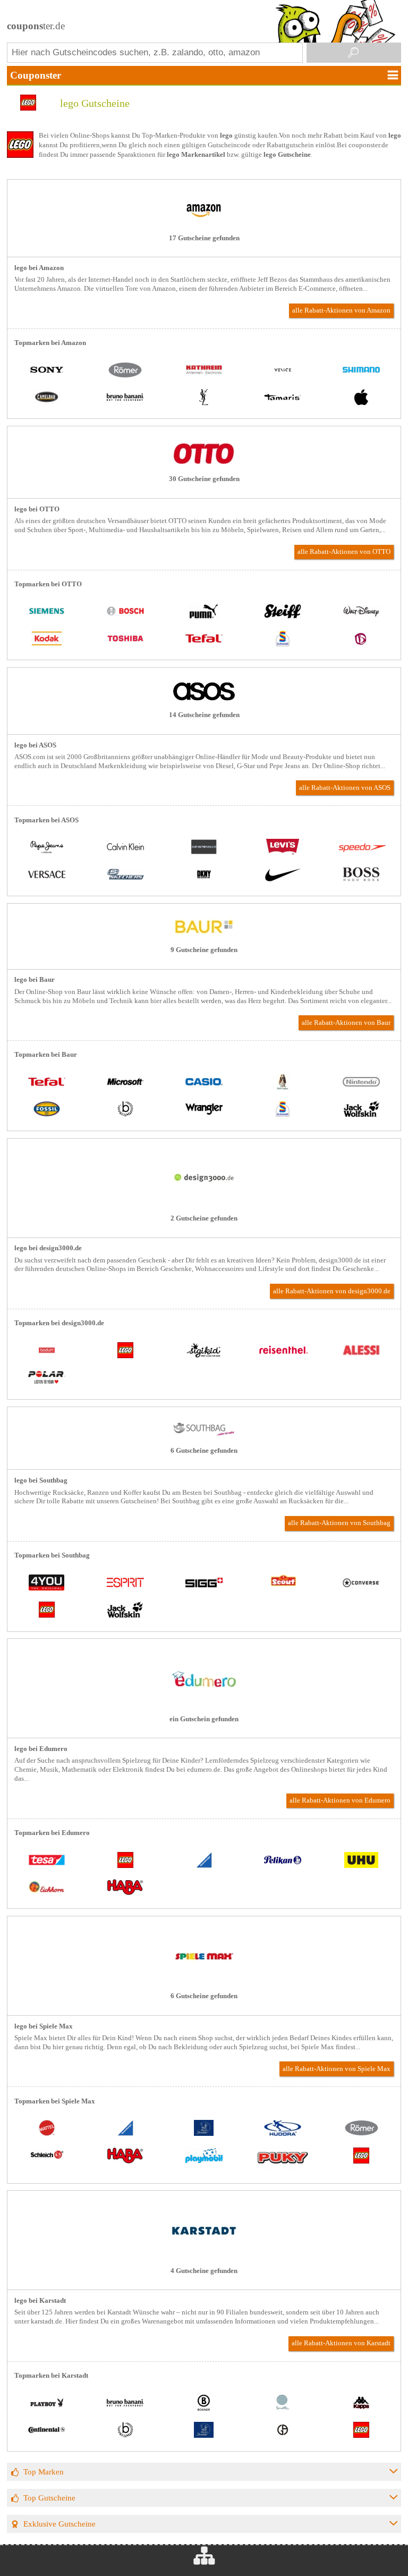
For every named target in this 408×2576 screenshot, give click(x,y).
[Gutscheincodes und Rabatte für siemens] (47, 612)
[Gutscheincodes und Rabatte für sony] (47, 371)
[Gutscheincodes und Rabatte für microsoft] (125, 1083)
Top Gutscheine (49, 2498)
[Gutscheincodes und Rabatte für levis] (283, 848)
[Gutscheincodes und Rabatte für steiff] (283, 612)
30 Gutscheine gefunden (204, 479)
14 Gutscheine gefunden (204, 715)
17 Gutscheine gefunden (204, 238)
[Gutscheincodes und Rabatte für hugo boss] (361, 875)
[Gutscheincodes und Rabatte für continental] (47, 2431)
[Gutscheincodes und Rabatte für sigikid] (204, 1352)
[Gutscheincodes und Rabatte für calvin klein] (125, 848)
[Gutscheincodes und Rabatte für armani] (283, 2431)
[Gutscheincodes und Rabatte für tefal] (204, 639)
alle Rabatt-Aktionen (341, 310)
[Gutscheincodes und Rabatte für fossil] (47, 1110)
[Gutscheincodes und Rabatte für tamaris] (283, 398)
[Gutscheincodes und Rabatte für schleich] (47, 2156)
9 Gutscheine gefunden (204, 950)
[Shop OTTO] (204, 464)
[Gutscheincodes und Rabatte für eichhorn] (47, 1888)
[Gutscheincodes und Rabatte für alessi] (361, 1352)
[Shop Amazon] (204, 223)
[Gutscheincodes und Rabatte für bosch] (125, 612)
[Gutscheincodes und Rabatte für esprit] (125, 1583)
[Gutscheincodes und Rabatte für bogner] (204, 2404)
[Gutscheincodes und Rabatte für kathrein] (204, 371)
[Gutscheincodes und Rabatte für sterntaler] (204, 2129)
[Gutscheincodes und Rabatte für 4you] (47, 1583)
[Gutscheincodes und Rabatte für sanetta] (283, 2404)
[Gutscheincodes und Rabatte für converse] (361, 1583)
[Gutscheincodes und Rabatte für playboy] (47, 2404)
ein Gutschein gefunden (204, 1719)
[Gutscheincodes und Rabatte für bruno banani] (125, 398)
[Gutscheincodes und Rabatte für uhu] (361, 1861)
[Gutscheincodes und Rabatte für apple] (361, 398)
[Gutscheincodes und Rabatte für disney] (361, 612)
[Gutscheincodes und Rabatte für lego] (125, 1352)
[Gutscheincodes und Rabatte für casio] (204, 1083)
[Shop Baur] (204, 935)
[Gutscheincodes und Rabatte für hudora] (283, 2129)
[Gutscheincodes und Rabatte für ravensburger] (204, 1861)
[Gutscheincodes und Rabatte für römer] (125, 371)
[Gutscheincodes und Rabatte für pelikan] (283, 1861)
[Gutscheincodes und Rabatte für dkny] (204, 875)
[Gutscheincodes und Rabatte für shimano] (361, 371)
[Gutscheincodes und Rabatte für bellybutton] (361, 639)
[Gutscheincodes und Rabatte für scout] (283, 1583)
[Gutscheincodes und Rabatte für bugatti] (125, 1110)
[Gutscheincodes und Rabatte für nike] (283, 875)
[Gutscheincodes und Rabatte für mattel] (47, 2129)
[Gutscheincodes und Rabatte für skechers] (125, 875)
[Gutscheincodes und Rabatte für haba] (125, 1888)
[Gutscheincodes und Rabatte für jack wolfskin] (361, 1110)
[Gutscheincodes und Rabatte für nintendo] (361, 1083)
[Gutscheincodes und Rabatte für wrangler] (204, 1110)
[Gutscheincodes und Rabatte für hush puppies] (283, 1083)
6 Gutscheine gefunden (204, 1451)
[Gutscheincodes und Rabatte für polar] (47, 1379)
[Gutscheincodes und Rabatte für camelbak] (47, 398)
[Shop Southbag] (204, 1435)
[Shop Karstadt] (204, 2255)
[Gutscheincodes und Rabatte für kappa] (361, 2404)
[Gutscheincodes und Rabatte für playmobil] (204, 2156)
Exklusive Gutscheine (59, 2524)
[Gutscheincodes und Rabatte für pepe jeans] (47, 848)
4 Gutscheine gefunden (204, 2271)
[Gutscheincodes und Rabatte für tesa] (47, 1861)
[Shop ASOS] (204, 700)
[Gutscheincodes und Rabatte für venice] (283, 371)
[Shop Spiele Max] (204, 1981)
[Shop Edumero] (204, 1704)
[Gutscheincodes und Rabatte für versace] (47, 875)
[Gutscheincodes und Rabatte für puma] (204, 612)
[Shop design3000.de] (204, 1203)
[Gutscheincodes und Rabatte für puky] (283, 2160)
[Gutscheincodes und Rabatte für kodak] (47, 639)
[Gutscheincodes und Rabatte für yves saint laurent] (204, 398)
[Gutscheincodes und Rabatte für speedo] (361, 848)
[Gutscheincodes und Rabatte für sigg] (204, 1583)
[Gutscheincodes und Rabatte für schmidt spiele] (283, 639)
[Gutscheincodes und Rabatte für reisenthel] (283, 1352)
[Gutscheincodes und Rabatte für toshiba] (125, 639)
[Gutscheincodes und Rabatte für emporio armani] (204, 848)
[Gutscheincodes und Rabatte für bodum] (47, 1352)
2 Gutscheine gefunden (204, 1218)
